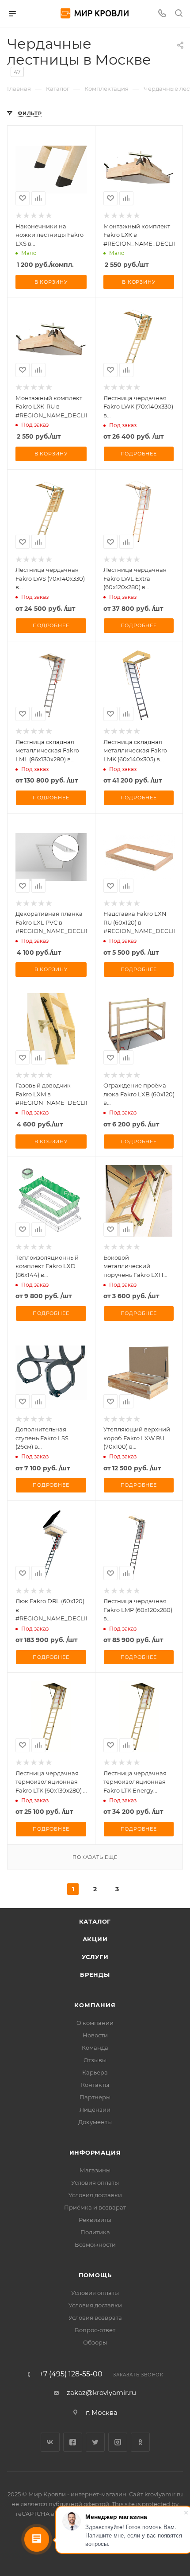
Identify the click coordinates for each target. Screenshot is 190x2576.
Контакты (95, 2085)
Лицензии (95, 2109)
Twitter (95, 2442)
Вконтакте (50, 2442)
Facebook (73, 2442)
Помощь (95, 2275)
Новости (95, 2035)
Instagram (118, 2442)
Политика (95, 2232)
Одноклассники (140, 2442)
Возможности (95, 2244)
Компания (95, 2005)
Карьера (95, 2072)
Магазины (95, 2170)
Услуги (95, 1957)
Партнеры (95, 2097)
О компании (95, 2023)
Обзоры (95, 2342)
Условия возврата (95, 2318)
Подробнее (139, 454)
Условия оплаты (95, 2183)
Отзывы (95, 2060)
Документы (95, 2122)
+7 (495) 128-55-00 (71, 2374)
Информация (95, 2152)
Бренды (95, 1974)
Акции (95, 1939)
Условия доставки (95, 2195)
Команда (95, 2048)
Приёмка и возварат (95, 2207)
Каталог (95, 1921)
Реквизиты (95, 2220)
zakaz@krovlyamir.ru (101, 2393)
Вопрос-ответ (95, 2330)
